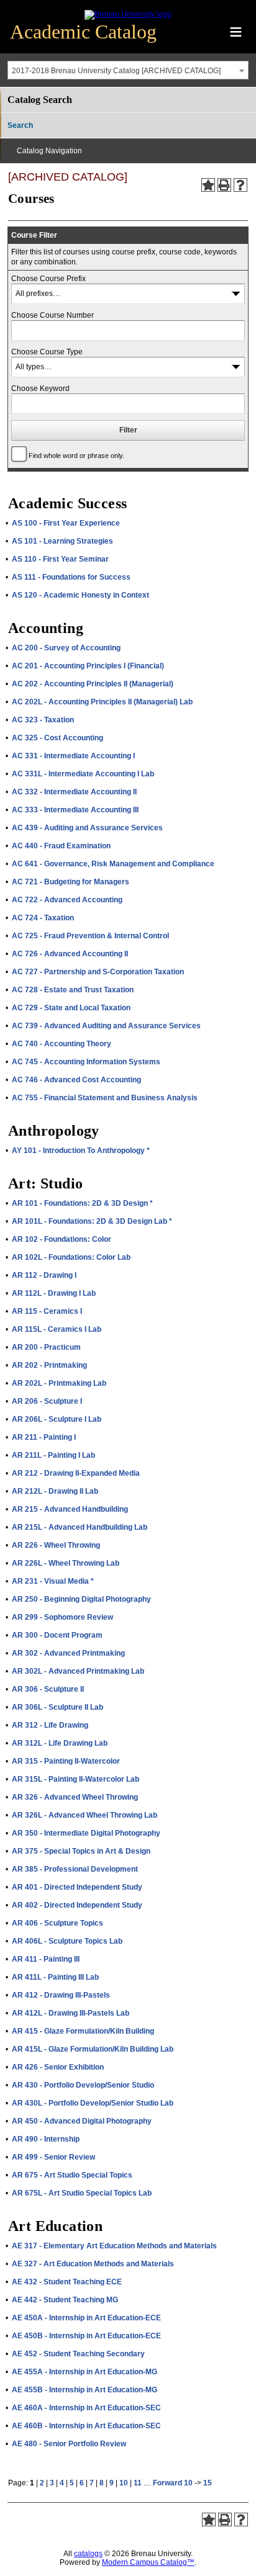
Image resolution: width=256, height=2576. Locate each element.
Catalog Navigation (49, 151)
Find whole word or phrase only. (76, 456)
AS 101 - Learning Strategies (62, 541)
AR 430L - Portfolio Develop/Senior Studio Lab (93, 2103)
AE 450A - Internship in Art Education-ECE (86, 2318)
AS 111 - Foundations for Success (71, 577)
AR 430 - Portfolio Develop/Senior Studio (83, 2085)
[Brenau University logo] (128, 14)
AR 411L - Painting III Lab (55, 1977)
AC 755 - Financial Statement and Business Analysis (105, 1098)
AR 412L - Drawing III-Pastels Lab (71, 2013)
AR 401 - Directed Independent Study (77, 1887)
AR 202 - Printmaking (49, 1365)
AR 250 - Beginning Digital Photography (81, 1599)
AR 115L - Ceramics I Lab (57, 1329)
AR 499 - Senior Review (53, 2157)
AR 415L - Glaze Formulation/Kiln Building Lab (93, 2049)
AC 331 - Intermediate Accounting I (73, 756)
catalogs (88, 2554)
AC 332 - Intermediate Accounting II (74, 792)
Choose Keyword (40, 388)
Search (20, 125)
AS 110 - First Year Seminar (60, 559)
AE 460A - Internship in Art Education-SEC (86, 2408)
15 (208, 2483)
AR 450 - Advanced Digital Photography (82, 2121)
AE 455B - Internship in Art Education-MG (85, 2390)
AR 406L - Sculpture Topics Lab (67, 1941)
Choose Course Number (53, 315)
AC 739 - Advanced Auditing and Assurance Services (106, 1026)
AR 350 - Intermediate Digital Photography (86, 1833)
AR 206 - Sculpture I (47, 1401)
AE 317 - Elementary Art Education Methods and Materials (114, 2246)
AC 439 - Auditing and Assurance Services (87, 828)
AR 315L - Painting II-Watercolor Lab (75, 1779)
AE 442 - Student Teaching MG (65, 2300)
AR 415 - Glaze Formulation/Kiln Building (83, 2031)
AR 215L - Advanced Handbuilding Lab (80, 1527)
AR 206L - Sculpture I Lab (57, 1419)
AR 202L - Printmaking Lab (59, 1383)
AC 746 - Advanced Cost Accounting (76, 1080)
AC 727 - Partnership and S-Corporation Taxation (98, 972)
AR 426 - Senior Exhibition (58, 2067)
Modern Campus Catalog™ (148, 2562)
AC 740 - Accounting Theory (62, 1044)
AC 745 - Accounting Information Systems (86, 1062)
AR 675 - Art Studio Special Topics (72, 2175)
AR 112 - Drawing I (44, 1275)
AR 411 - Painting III (46, 1959)
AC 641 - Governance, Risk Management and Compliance (113, 864)
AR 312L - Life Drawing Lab (60, 1743)
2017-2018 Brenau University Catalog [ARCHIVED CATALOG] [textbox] (116, 71)
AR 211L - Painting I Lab (53, 1455)
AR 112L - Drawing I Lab (54, 1293)
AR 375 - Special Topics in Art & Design (81, 1851)
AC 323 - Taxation (43, 720)
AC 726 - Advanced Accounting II (70, 954)
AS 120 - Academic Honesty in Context (80, 595)
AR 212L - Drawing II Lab (55, 1491)
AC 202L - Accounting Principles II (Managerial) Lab (102, 702)
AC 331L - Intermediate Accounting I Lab (83, 774)
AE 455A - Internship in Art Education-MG (85, 2372)
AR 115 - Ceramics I (47, 1311)
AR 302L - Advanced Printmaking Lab (78, 1671)
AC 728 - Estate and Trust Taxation (73, 990)
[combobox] (128, 70)
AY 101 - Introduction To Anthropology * (81, 1151)
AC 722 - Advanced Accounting (67, 900)
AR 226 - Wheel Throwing (56, 1545)
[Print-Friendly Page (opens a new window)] (224, 185)
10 (124, 2483)
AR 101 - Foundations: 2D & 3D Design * (82, 1203)
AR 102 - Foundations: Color (62, 1239)
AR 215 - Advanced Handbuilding (70, 1509)
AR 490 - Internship (46, 2139)
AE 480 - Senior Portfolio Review (69, 2444)
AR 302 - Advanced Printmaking (68, 1653)
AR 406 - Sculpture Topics (57, 1923)
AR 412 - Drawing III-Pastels (61, 1995)
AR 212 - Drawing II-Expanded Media (76, 1473)
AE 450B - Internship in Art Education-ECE (86, 2336)
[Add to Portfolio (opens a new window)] (208, 185)
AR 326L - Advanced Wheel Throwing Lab (85, 1815)
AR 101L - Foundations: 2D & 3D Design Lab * (92, 1221)
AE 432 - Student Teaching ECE (67, 2282)
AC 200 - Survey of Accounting (66, 648)
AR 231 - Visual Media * (53, 1581)
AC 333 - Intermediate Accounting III (75, 810)
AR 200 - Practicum (46, 1347)
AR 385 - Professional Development (75, 1869)
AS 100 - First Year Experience (66, 523)
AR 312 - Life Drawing (50, 1725)
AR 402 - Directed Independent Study (77, 1905)
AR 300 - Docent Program (57, 1635)
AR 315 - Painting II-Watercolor (66, 1761)
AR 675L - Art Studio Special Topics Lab (82, 2193)
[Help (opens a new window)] (240, 185)
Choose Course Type (47, 352)
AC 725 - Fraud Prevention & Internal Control (90, 936)
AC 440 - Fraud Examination (61, 846)
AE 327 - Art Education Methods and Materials (93, 2264)
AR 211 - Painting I (44, 1437)
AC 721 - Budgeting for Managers (71, 882)
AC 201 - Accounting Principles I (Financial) (88, 666)
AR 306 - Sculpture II (48, 1689)
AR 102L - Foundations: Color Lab (71, 1257)
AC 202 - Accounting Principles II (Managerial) (93, 684)
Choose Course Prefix (48, 279)
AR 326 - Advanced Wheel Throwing (75, 1797)
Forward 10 (173, 2483)
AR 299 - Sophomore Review (62, 1617)
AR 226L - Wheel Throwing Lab (66, 1563)
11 (138, 2483)
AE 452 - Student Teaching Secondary (78, 2354)
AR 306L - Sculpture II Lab (57, 1707)
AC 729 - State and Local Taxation (71, 1008)
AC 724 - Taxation (43, 918)
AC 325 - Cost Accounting (57, 738)
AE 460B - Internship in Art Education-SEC (86, 2426)
